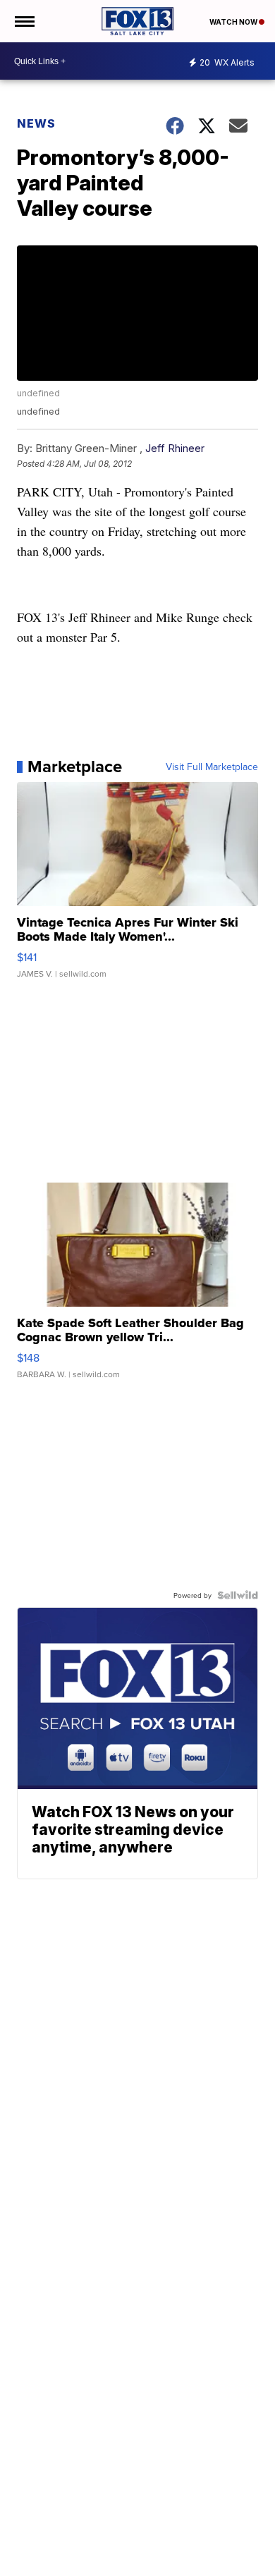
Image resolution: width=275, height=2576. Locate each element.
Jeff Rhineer (175, 448)
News (36, 123)
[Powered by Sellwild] (238, 1595)
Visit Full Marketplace (212, 767)
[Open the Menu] (24, 21)
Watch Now (234, 22)
